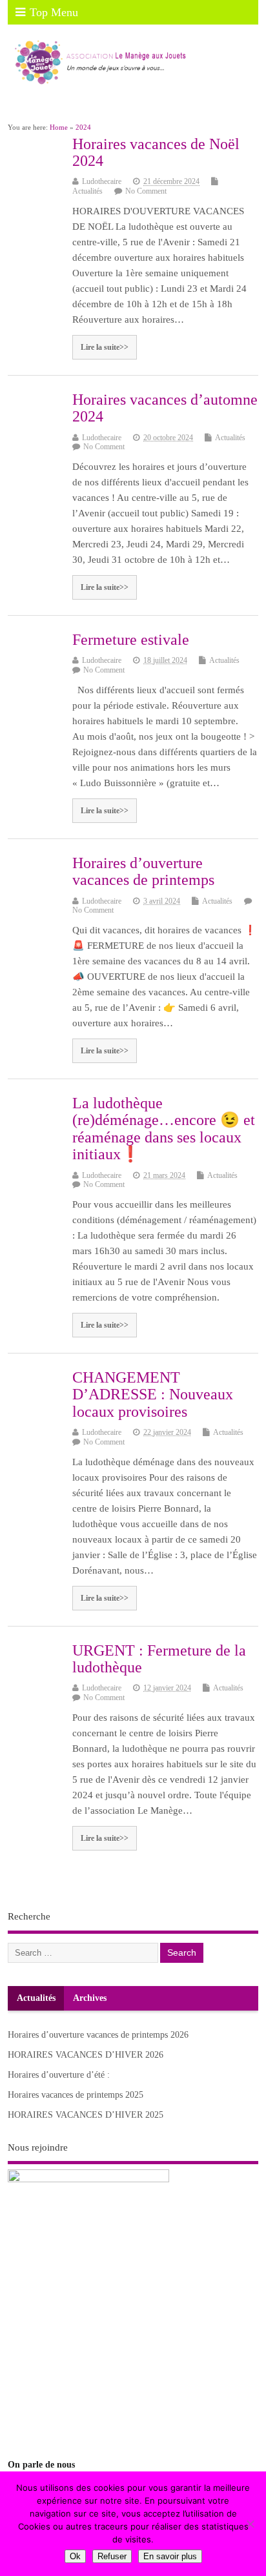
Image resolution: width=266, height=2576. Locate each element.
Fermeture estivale (131, 640)
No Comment (146, 191)
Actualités (87, 191)
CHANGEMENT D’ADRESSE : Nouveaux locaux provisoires (153, 1394)
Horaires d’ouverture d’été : (59, 2075)
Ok (75, 2556)
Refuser (112, 2556)
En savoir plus (170, 2556)
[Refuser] (250, 2524)
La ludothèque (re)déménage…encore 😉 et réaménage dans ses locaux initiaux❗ (164, 1129)
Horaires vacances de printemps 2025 (76, 2095)
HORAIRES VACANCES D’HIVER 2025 (86, 2115)
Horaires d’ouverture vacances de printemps (143, 871)
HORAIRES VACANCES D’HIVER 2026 (86, 2055)
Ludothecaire (102, 181)
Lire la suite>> (105, 347)
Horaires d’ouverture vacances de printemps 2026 (98, 2035)
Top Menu (54, 12)
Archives (90, 1998)
